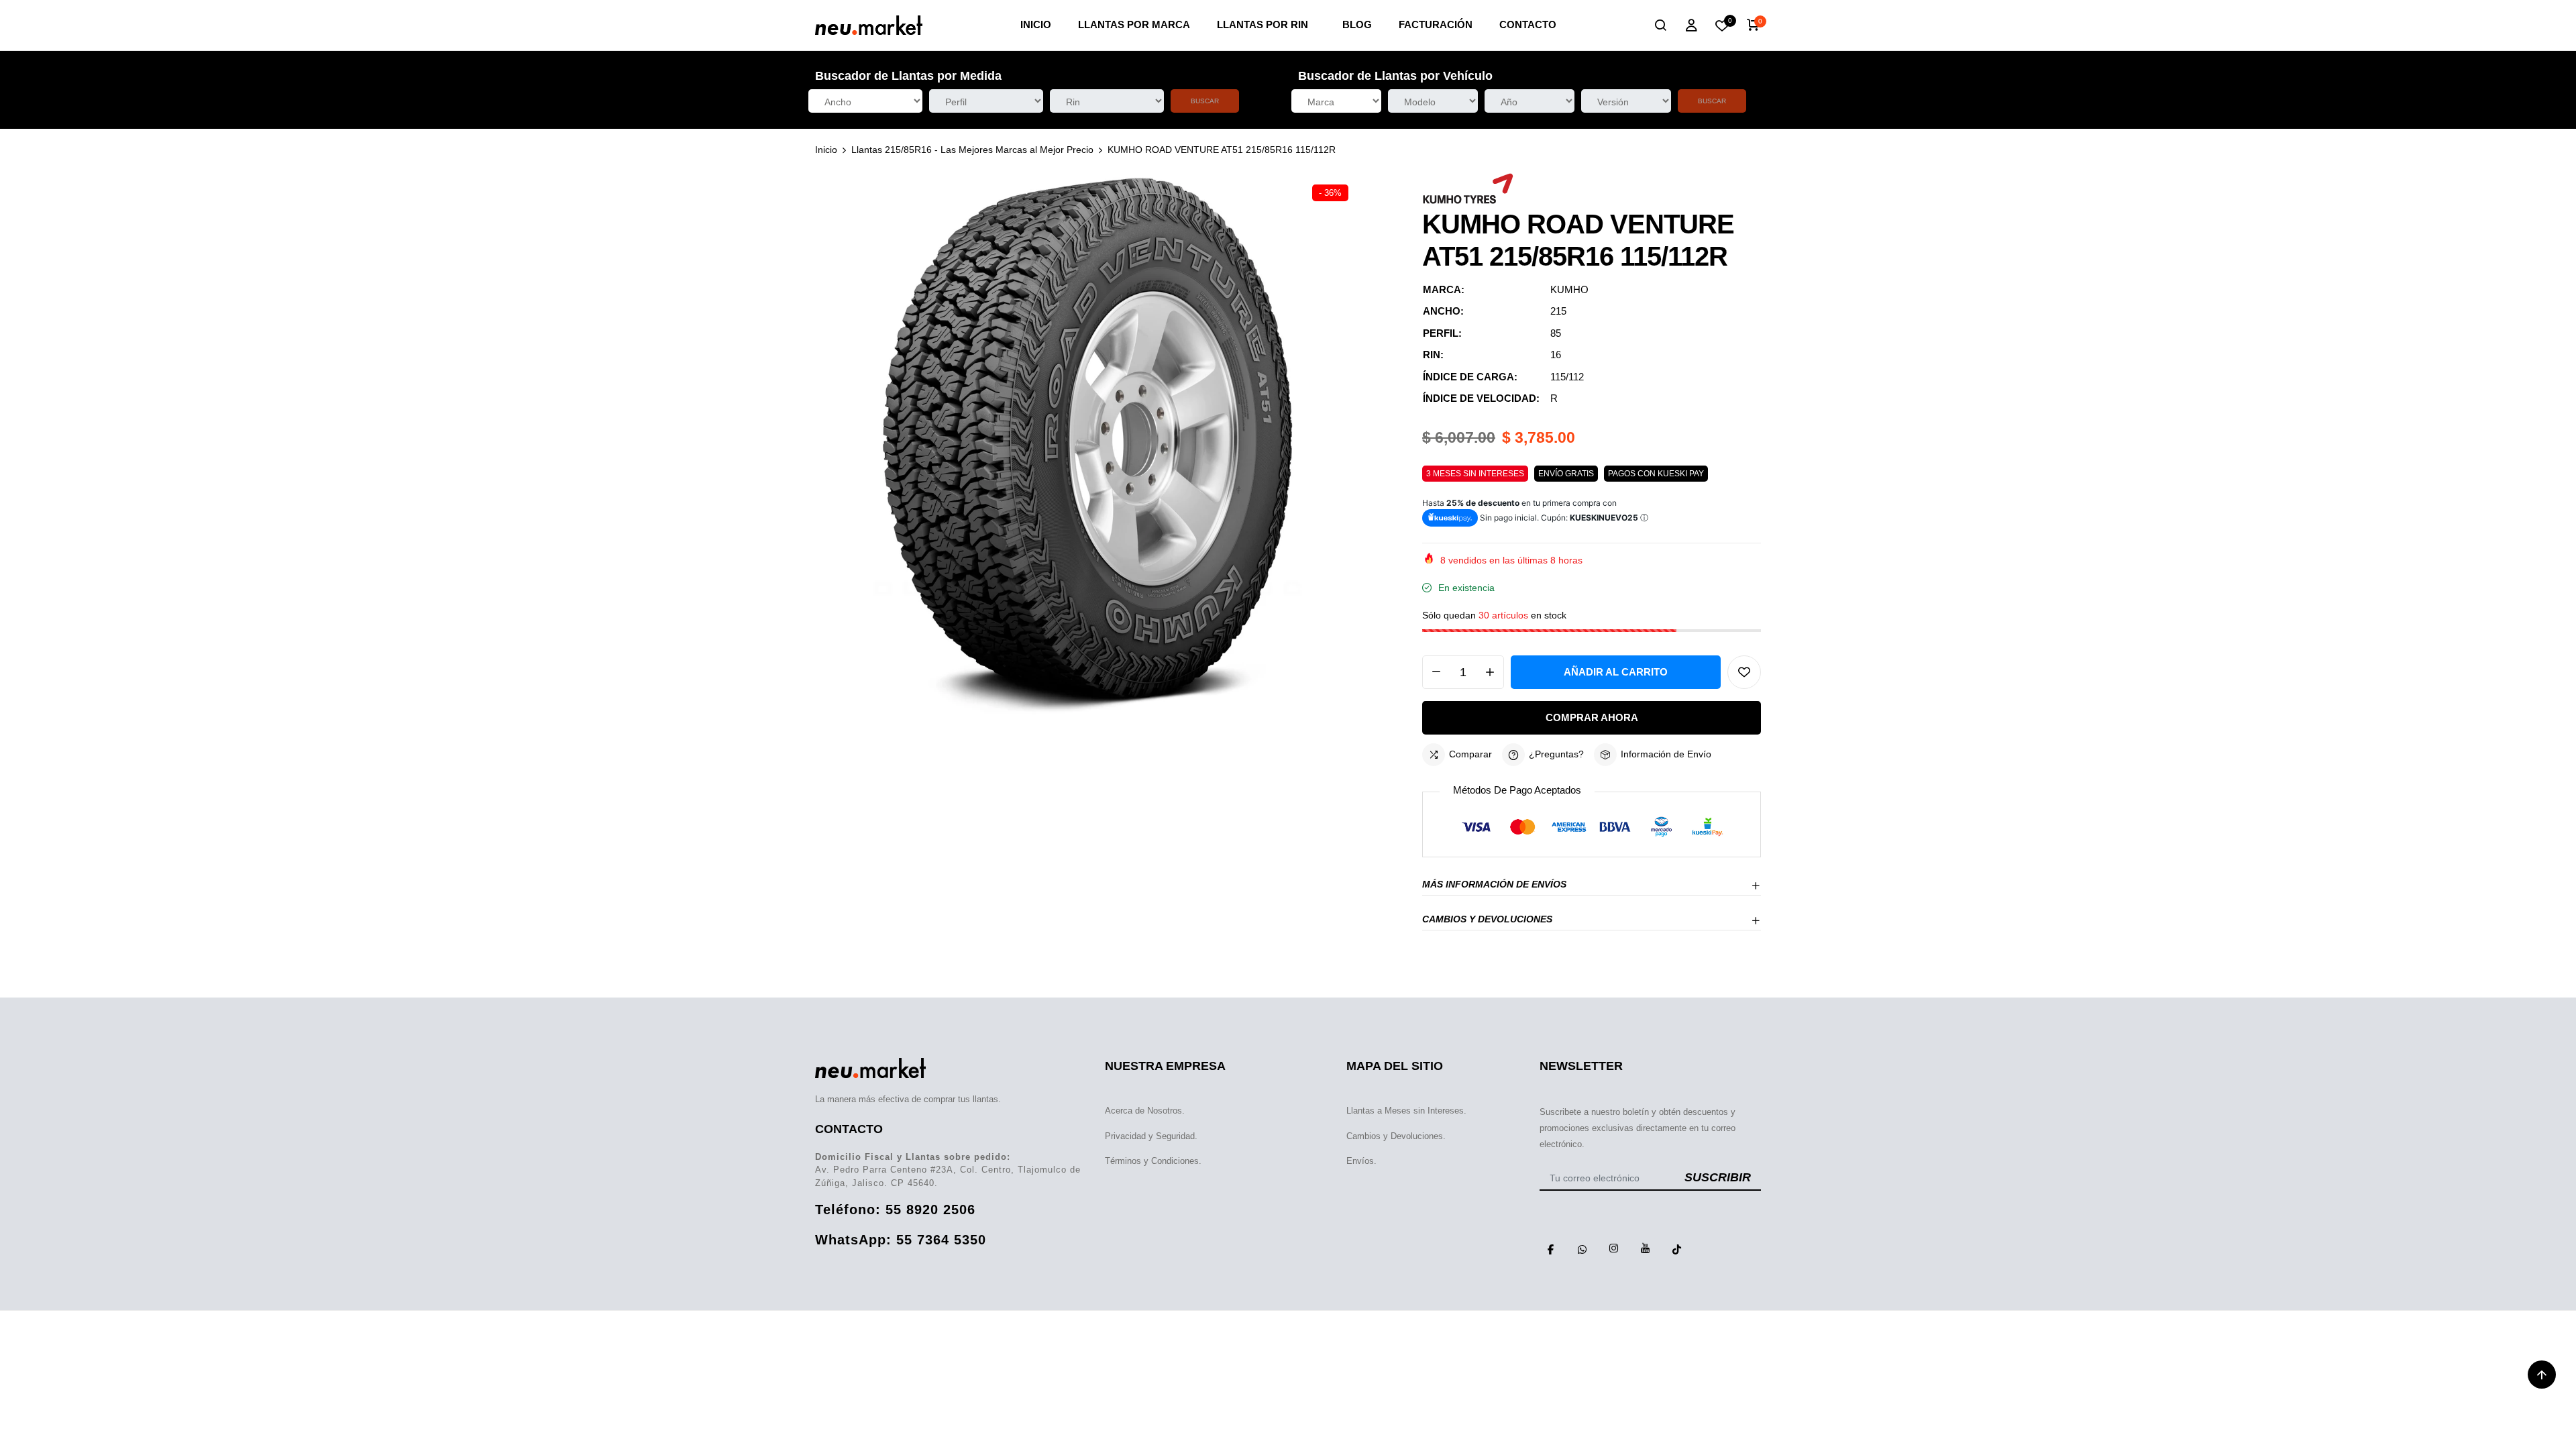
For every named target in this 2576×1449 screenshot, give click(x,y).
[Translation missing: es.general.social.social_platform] (1550, 1248)
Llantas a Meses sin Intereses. (1406, 1111)
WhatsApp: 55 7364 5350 (901, 1240)
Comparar (1470, 754)
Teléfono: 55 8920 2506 (895, 1210)
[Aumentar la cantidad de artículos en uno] (1490, 672)
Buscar (1205, 101)
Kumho (1569, 289)
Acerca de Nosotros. (1145, 1111)
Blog (1357, 24)
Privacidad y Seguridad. (1151, 1136)
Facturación (1436, 24)
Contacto (1528, 24)
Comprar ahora (1592, 717)
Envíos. (1361, 1161)
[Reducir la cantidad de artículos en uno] (1436, 672)
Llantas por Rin (1263, 24)
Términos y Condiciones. (1153, 1161)
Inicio (1036, 24)
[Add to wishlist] (1744, 672)
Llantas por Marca (1134, 24)
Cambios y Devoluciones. (1396, 1136)
